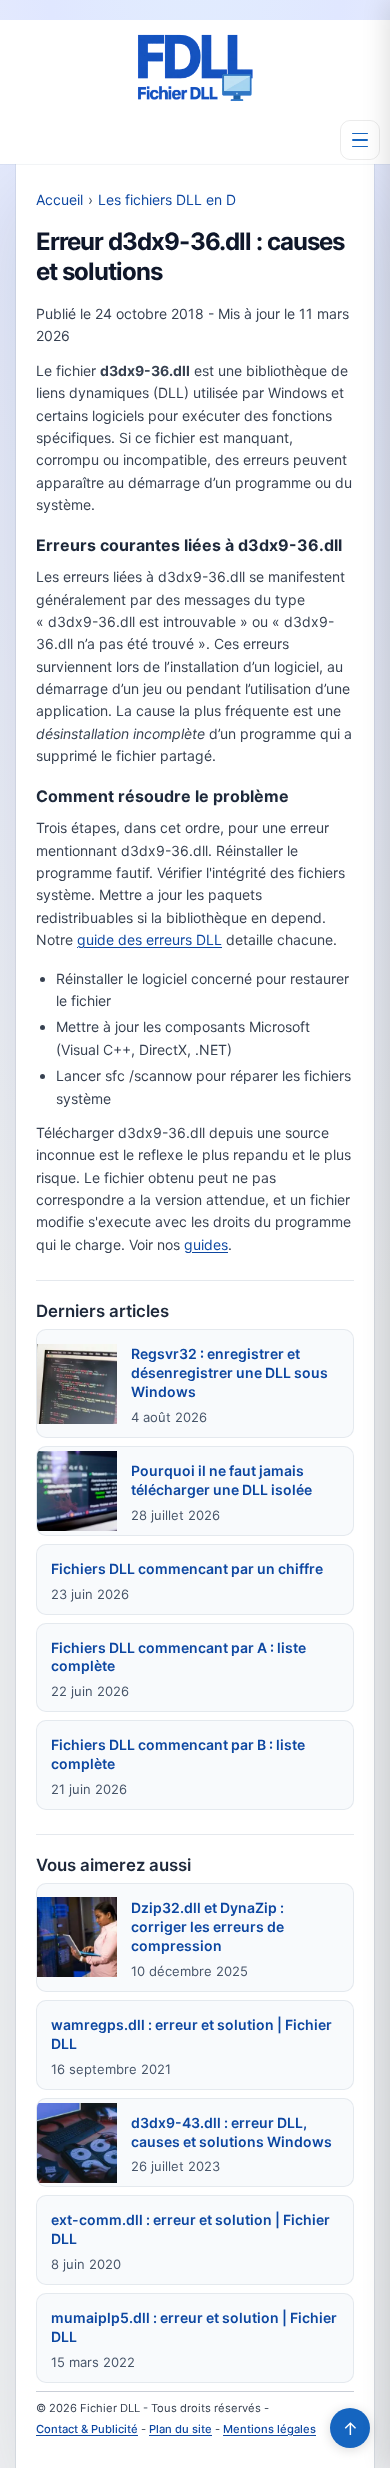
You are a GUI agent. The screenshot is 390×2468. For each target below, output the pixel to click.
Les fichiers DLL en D (167, 199)
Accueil (59, 199)
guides (206, 1244)
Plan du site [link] (180, 2429)
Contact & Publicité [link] (87, 2429)
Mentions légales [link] (269, 2429)
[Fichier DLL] (195, 68)
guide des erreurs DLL (149, 939)
